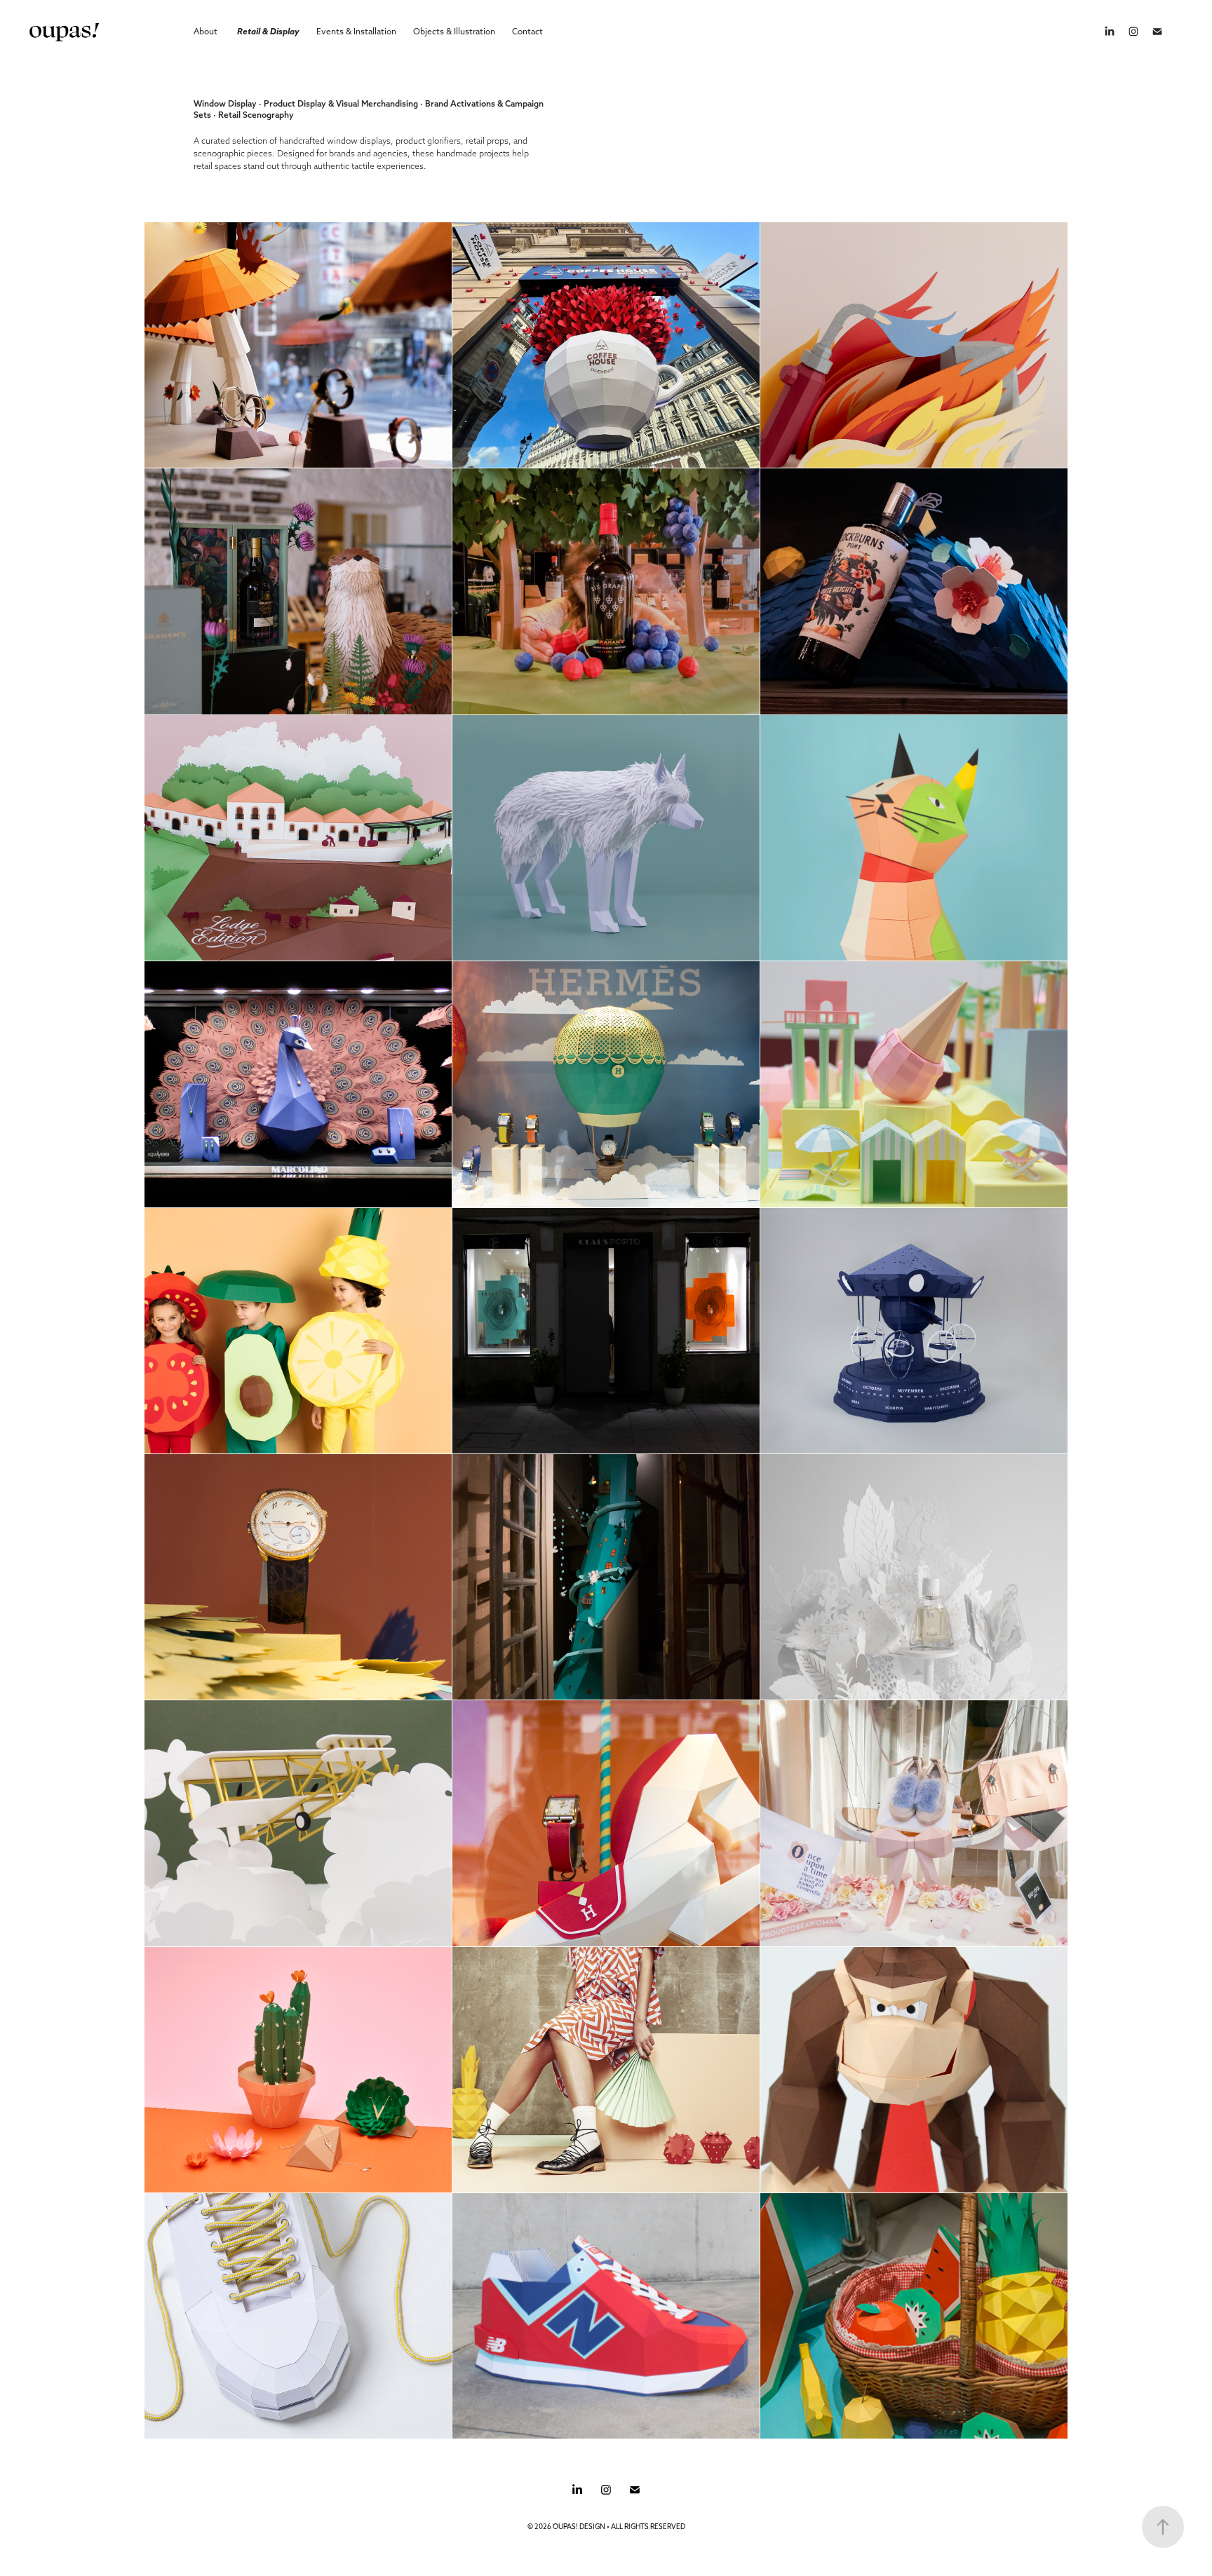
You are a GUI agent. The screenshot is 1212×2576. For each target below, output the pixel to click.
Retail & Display (268, 31)
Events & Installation (356, 31)
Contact (527, 31)
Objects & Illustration (454, 31)
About (206, 31)
